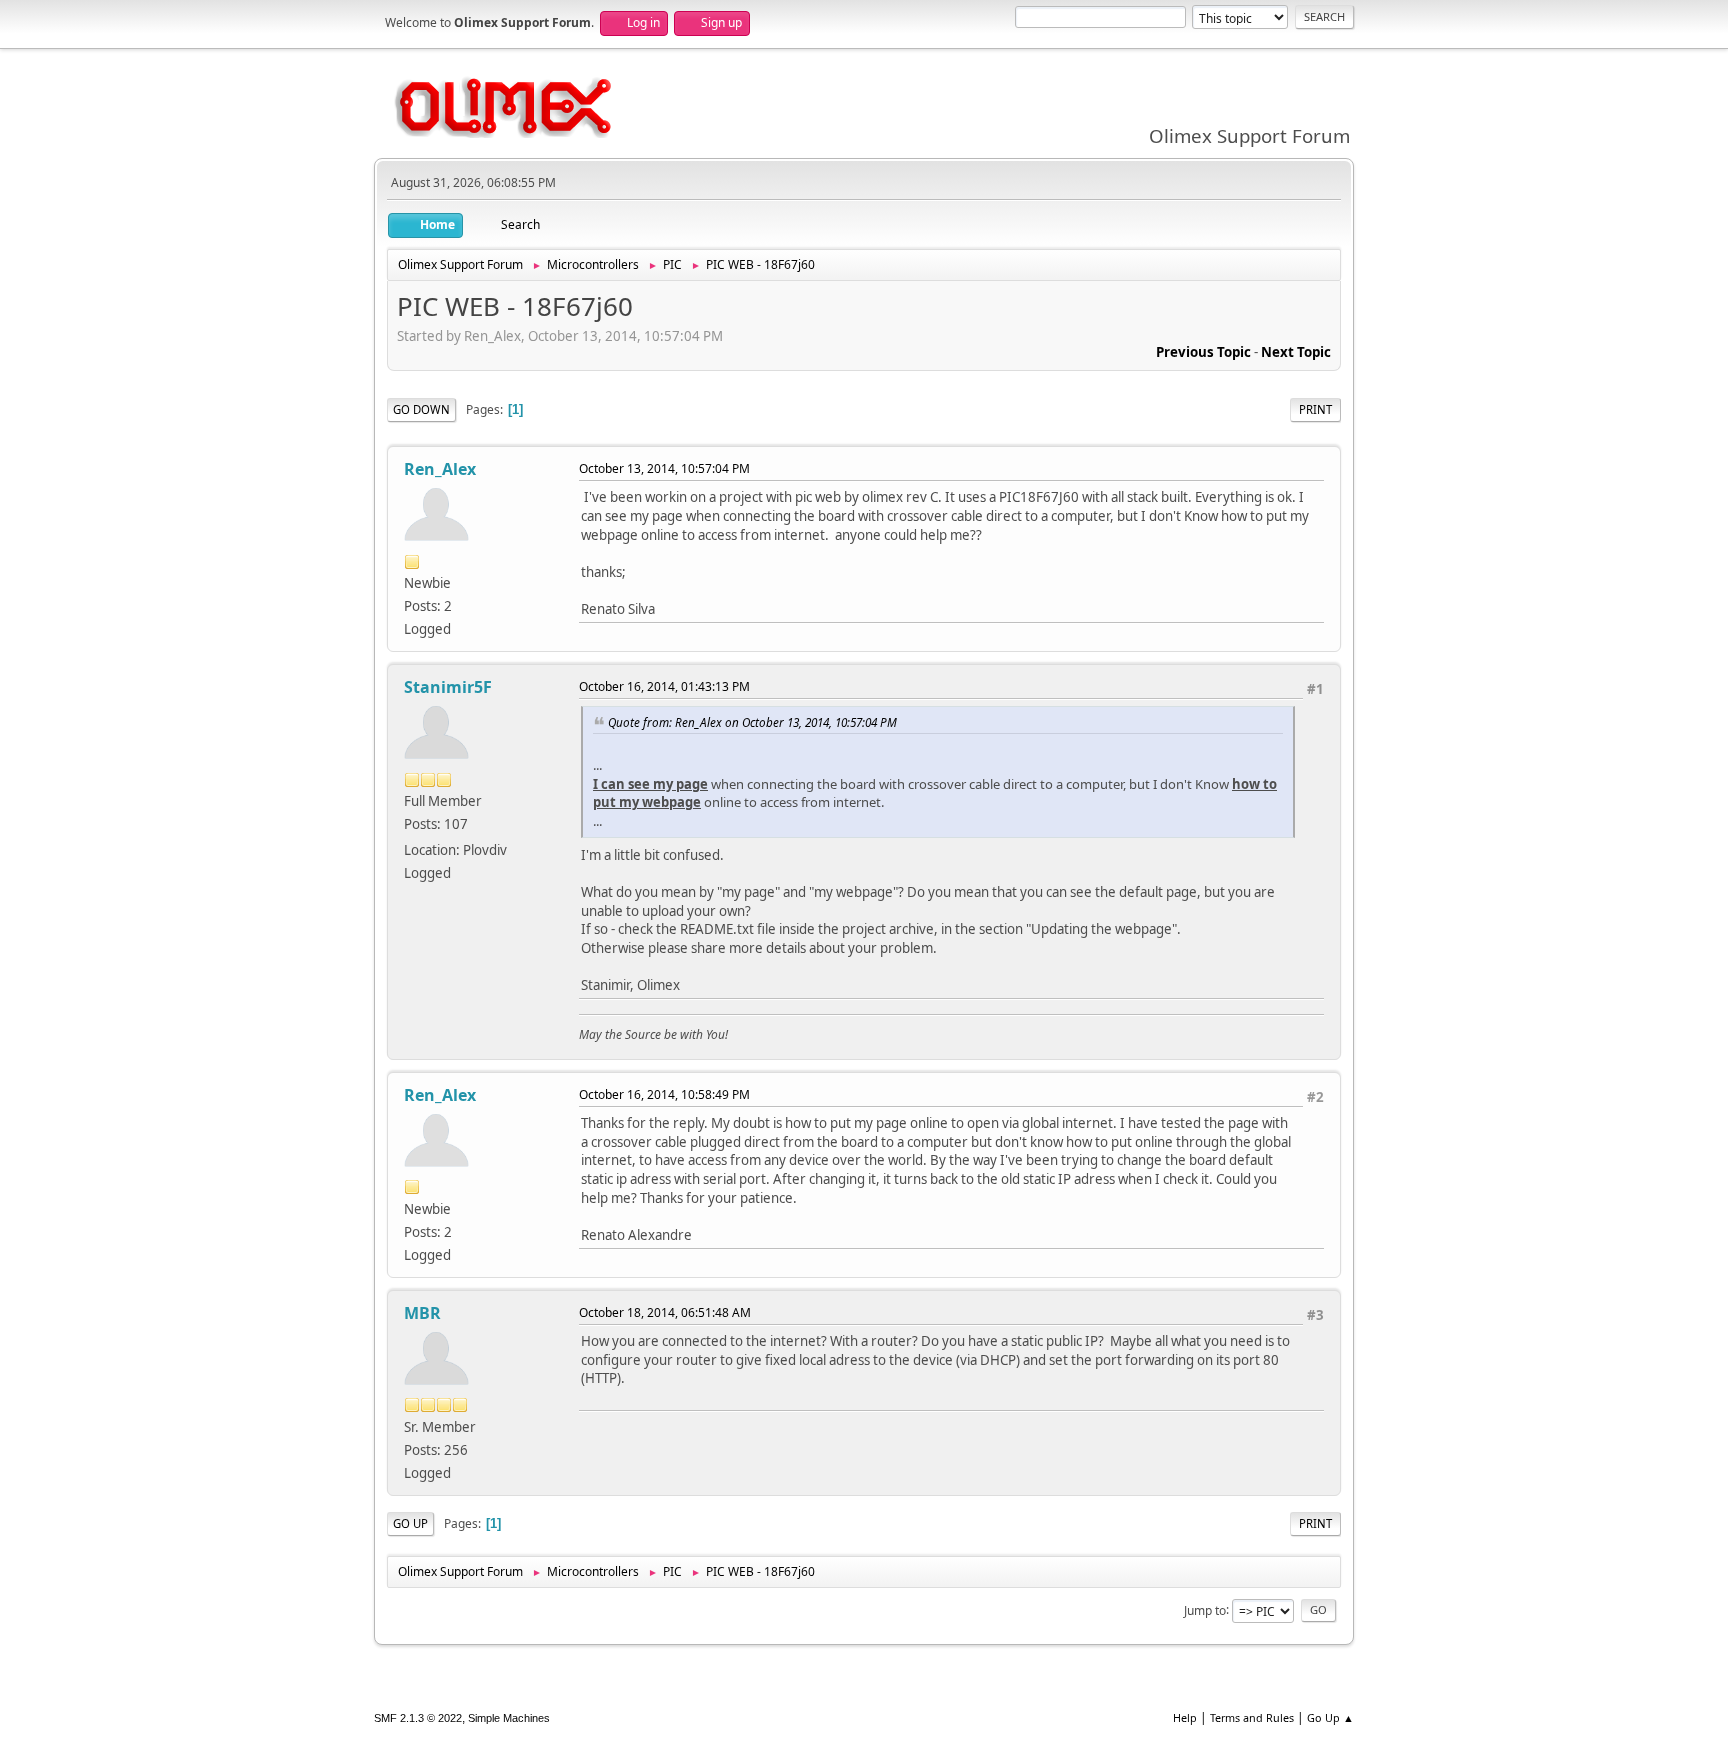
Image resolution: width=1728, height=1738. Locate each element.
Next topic (1296, 352)
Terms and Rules (1252, 1717)
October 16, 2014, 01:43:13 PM (664, 686)
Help (1185, 1717)
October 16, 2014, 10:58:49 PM (664, 1094)
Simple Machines (509, 1718)
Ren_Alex (440, 469)
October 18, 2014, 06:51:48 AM (665, 1312)
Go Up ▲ (1330, 1717)
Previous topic (1203, 352)
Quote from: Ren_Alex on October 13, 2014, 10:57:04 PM (752, 722)
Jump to (1205, 1609)
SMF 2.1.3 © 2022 (418, 1718)
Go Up (410, 1523)
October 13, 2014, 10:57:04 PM (664, 468)
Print (1315, 409)
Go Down (421, 409)
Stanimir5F (448, 687)
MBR (422, 1313)
